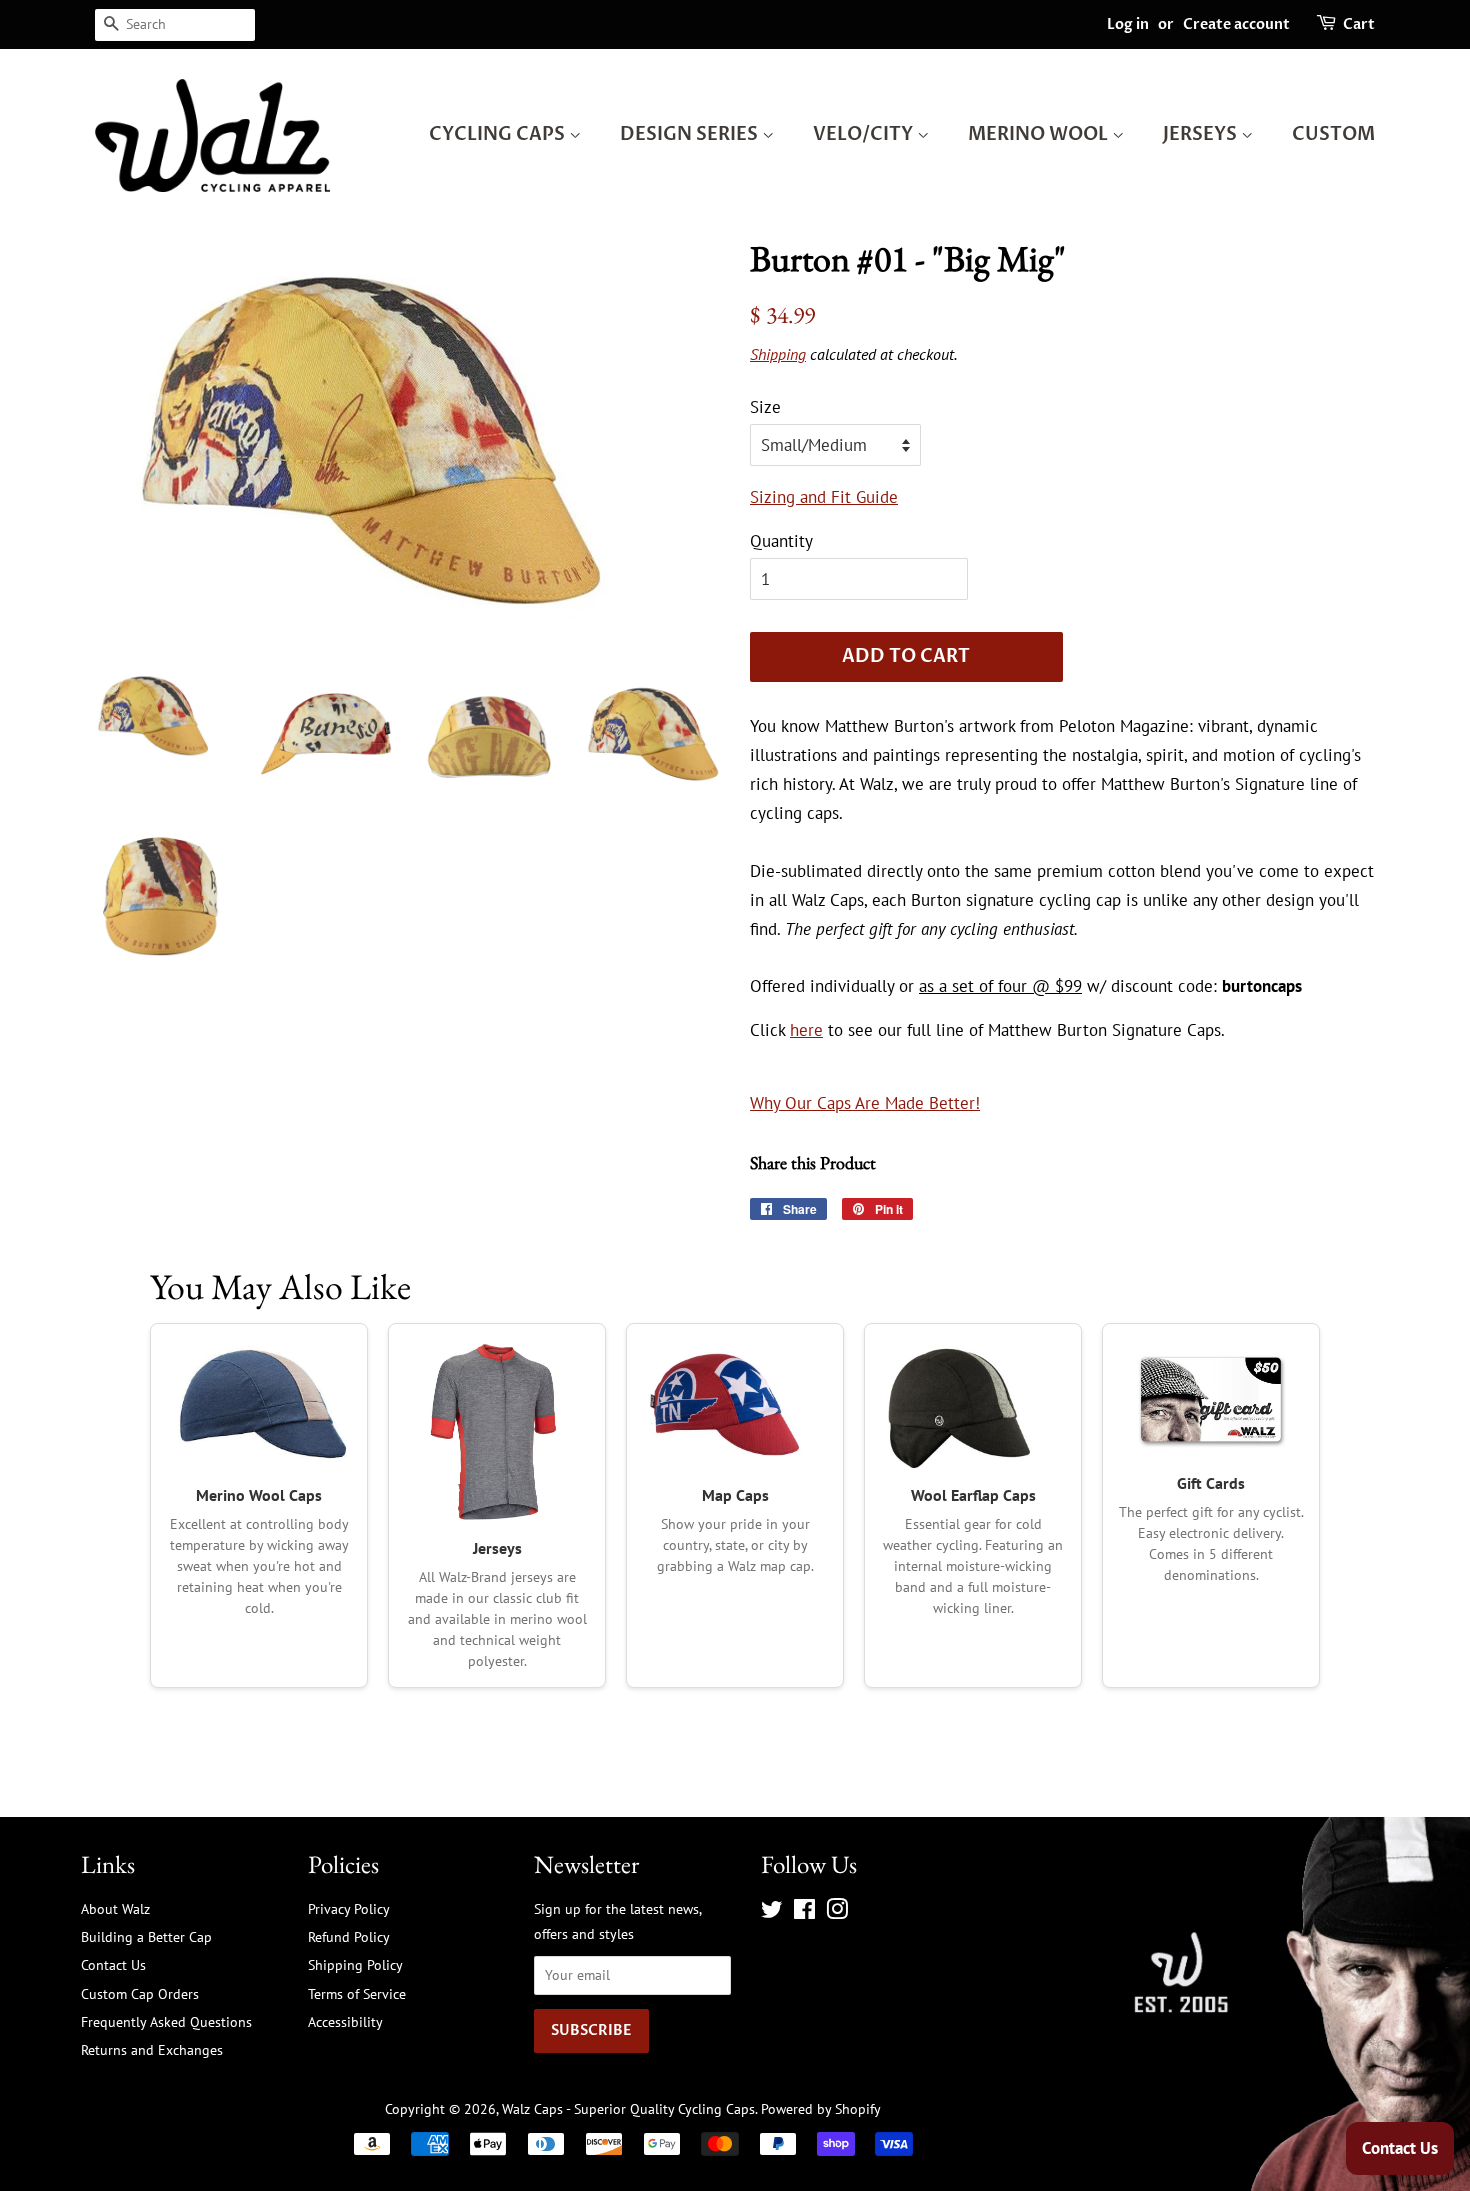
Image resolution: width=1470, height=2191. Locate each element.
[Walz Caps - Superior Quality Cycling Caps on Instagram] (837, 1912)
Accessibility (345, 2021)
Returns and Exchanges (152, 2049)
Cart (1359, 24)
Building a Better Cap (146, 1936)
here (806, 1030)
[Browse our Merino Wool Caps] (259, 1405)
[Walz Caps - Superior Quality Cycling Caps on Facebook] (804, 1912)
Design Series (691, 134)
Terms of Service (357, 1993)
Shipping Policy (355, 1964)
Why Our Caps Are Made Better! (865, 1103)
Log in (1128, 24)
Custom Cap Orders (140, 1993)
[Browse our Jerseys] (497, 1432)
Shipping (778, 354)
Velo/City (865, 134)
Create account (1236, 24)
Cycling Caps (499, 134)
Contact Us (113, 1964)
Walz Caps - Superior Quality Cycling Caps (628, 2108)
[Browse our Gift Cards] (1211, 1399)
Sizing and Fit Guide (824, 497)
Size (765, 407)
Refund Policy (349, 1936)
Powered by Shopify (821, 2108)
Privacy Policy (349, 1908)
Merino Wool (1040, 134)
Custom (1333, 134)
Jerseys (1202, 134)
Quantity (781, 541)
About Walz (115, 1908)
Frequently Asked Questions (166, 2021)
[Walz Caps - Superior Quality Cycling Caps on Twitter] (772, 1912)
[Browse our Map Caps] (735, 1405)
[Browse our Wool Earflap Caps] (973, 1405)
